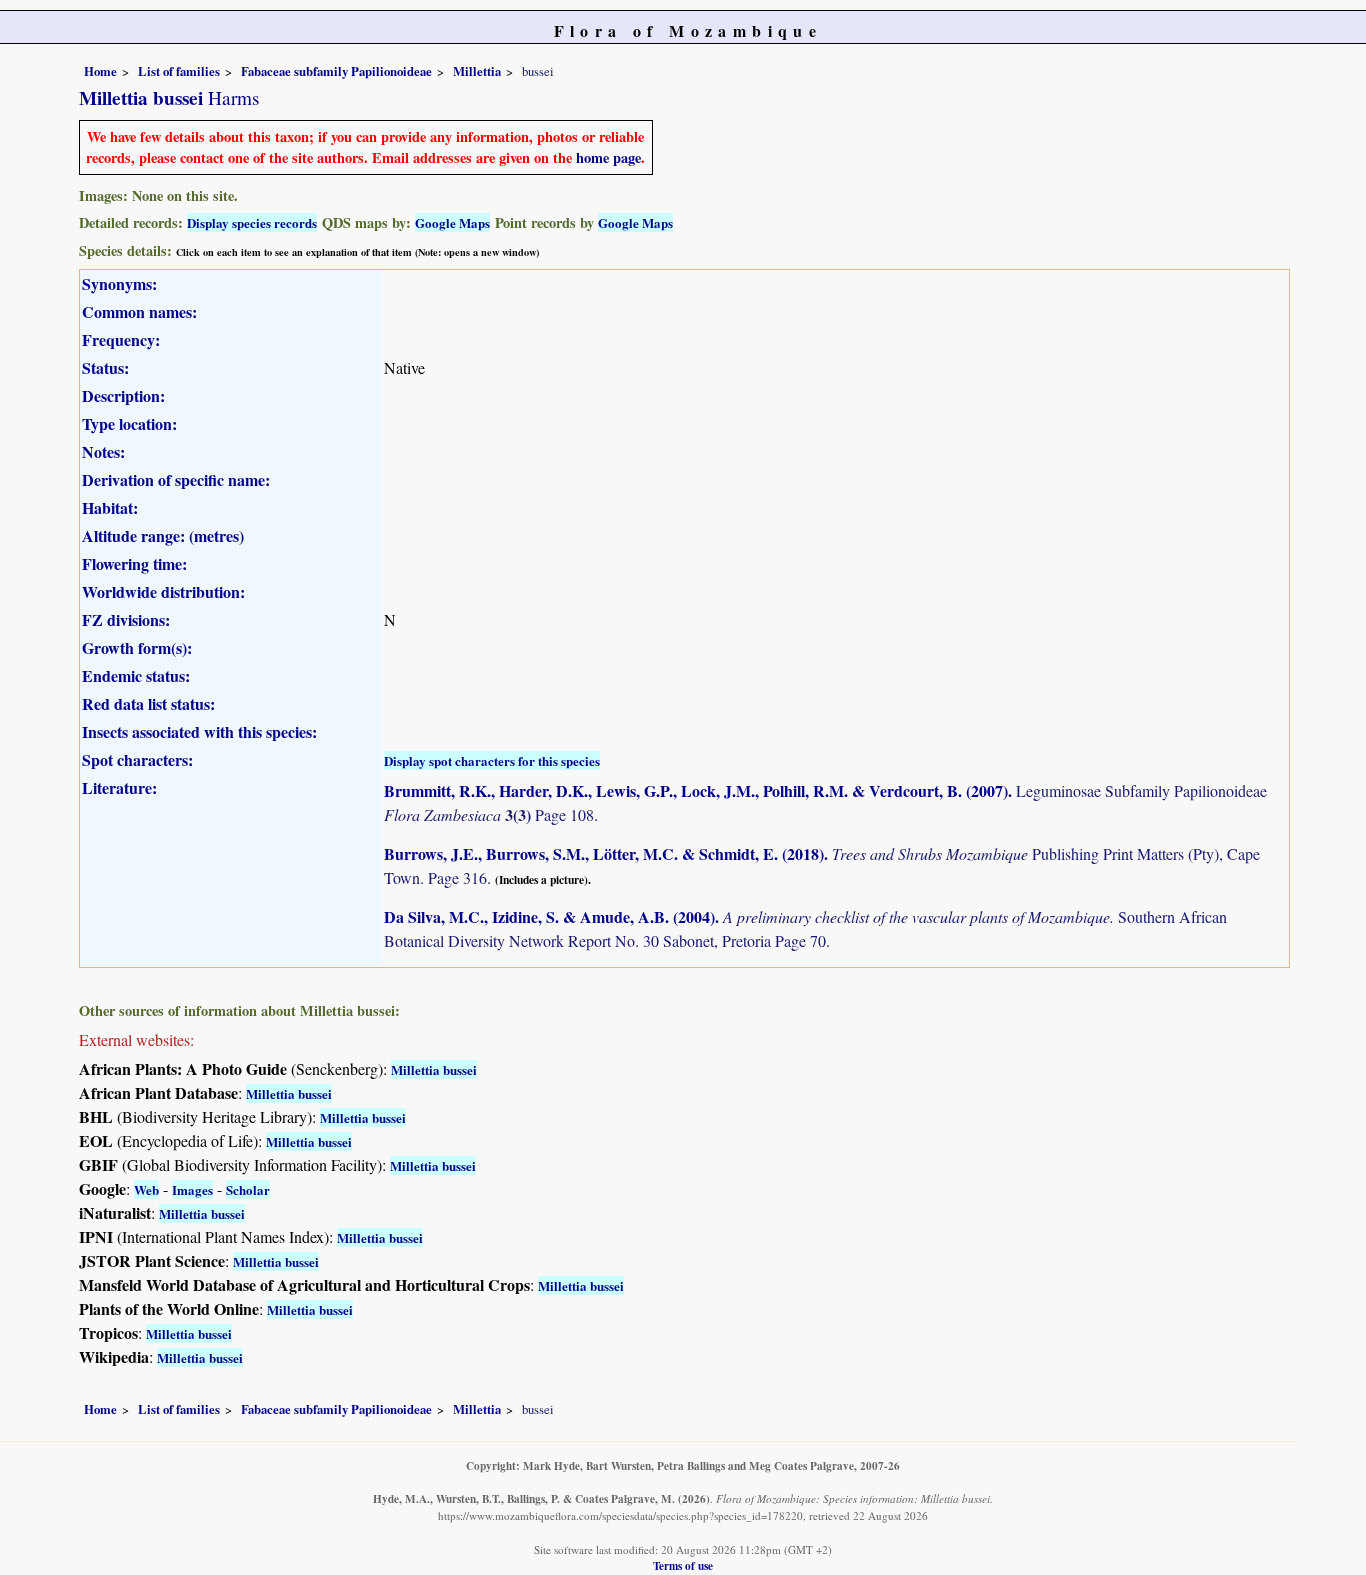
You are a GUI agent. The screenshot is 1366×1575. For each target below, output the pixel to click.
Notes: (103, 451)
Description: (123, 395)
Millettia (477, 71)
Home (100, 71)
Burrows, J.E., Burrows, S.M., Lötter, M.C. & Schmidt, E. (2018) (604, 853)
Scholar (248, 1189)
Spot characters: (137, 759)
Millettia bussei (434, 1069)
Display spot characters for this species (492, 760)
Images (192, 1189)
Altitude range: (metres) (163, 535)
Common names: (139, 311)
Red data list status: (148, 703)
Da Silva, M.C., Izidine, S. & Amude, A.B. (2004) (549, 916)
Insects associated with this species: (199, 731)
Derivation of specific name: (176, 479)
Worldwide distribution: (163, 591)
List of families (179, 71)
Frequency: (121, 339)
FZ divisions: (126, 619)
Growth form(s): (137, 647)
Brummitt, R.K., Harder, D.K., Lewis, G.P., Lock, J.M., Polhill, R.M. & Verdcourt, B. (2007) (696, 790)
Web (146, 1189)
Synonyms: (119, 283)
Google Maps (452, 222)
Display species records (252, 222)
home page (608, 157)
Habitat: (110, 507)
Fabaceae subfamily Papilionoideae (336, 71)
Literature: (119, 787)
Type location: (129, 423)
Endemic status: (136, 675)
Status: (105, 367)
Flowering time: (134, 563)
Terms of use (683, 1565)
